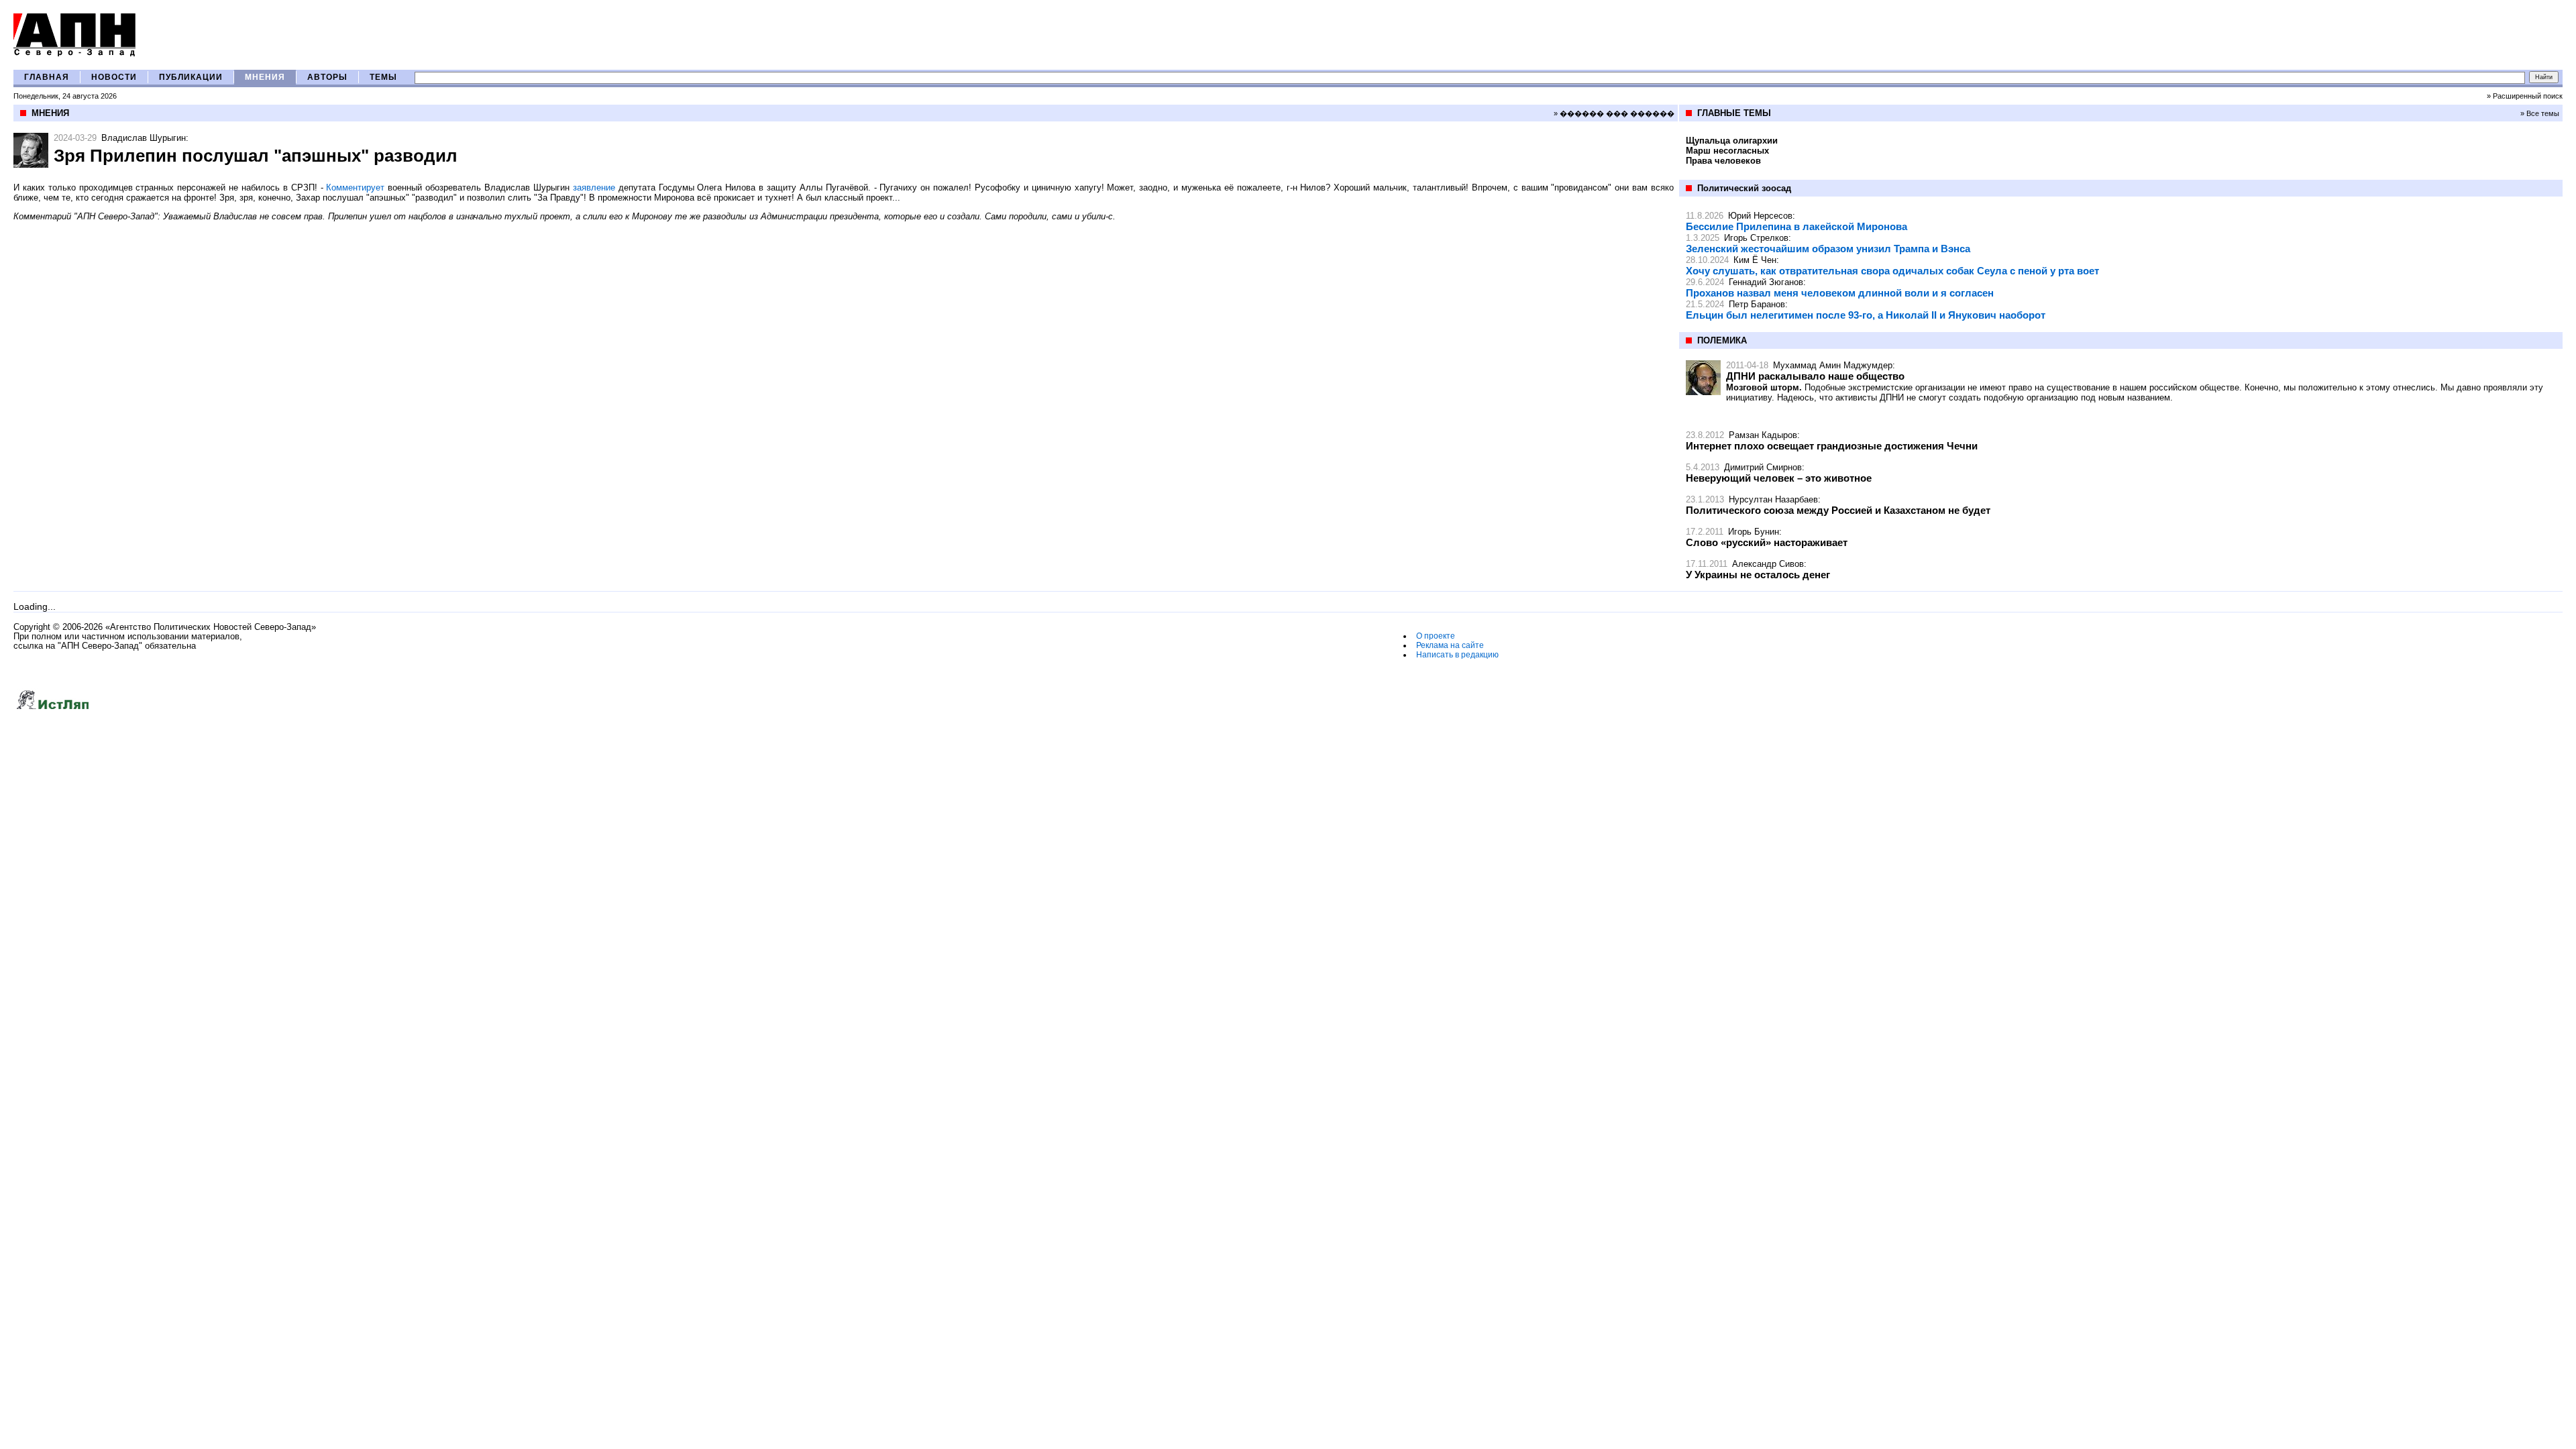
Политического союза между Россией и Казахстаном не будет (1838, 510)
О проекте (1436, 636)
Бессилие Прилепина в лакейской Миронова (1796, 226)
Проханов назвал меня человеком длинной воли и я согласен (1840, 293)
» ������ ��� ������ (1614, 113)
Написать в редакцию (1457, 655)
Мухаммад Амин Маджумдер (1833, 365)
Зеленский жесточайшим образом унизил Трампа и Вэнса (1828, 249)
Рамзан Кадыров (1763, 435)
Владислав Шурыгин (144, 138)
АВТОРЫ (327, 77)
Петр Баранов (1757, 304)
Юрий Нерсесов (1760, 216)
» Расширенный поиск (2525, 96)
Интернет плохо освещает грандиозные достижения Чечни (1832, 446)
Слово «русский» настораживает (1767, 542)
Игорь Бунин (1754, 532)
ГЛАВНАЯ (47, 77)
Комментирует (355, 187)
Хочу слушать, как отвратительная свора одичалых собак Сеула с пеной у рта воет (1892, 271)
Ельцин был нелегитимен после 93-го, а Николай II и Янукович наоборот (1866, 315)
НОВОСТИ (114, 77)
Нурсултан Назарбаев (1773, 499)
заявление (594, 187)
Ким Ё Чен (1755, 260)
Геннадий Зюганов (1766, 282)
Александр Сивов (1768, 564)
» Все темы (2540, 113)
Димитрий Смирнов (1763, 467)
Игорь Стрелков (1756, 238)
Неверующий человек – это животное (1779, 478)
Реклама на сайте (1450, 645)
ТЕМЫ (383, 77)
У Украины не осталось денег (1758, 575)
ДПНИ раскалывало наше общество (1815, 376)
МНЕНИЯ (265, 77)
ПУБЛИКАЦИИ (191, 77)
